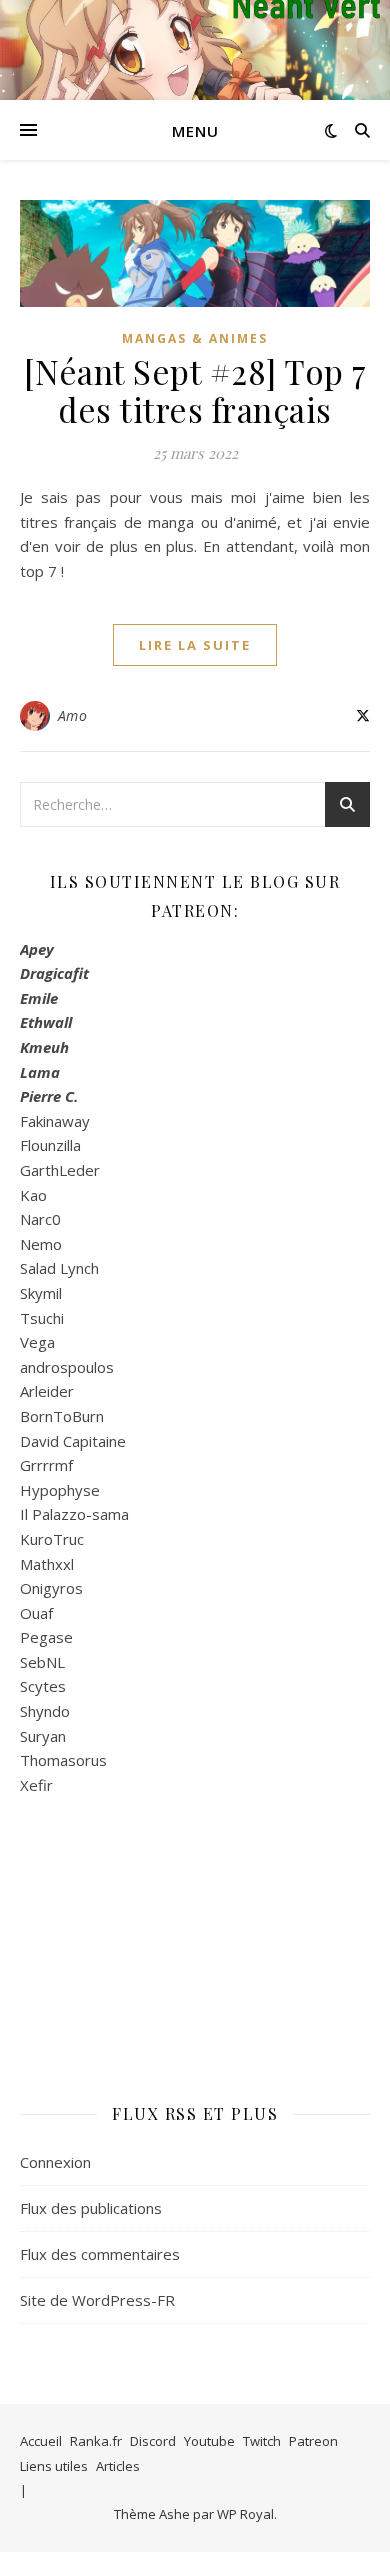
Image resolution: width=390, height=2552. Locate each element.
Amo (73, 715)
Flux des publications (91, 2208)
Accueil (41, 2441)
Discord (153, 2441)
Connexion (55, 2162)
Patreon (313, 2441)
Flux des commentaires (100, 2254)
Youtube (209, 2441)
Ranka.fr (96, 2441)
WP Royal (245, 2514)
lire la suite (195, 645)
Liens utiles (54, 2466)
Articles (118, 2466)
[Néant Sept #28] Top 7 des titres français (195, 390)
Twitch (262, 2441)
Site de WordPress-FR (97, 2300)
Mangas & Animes (195, 338)
